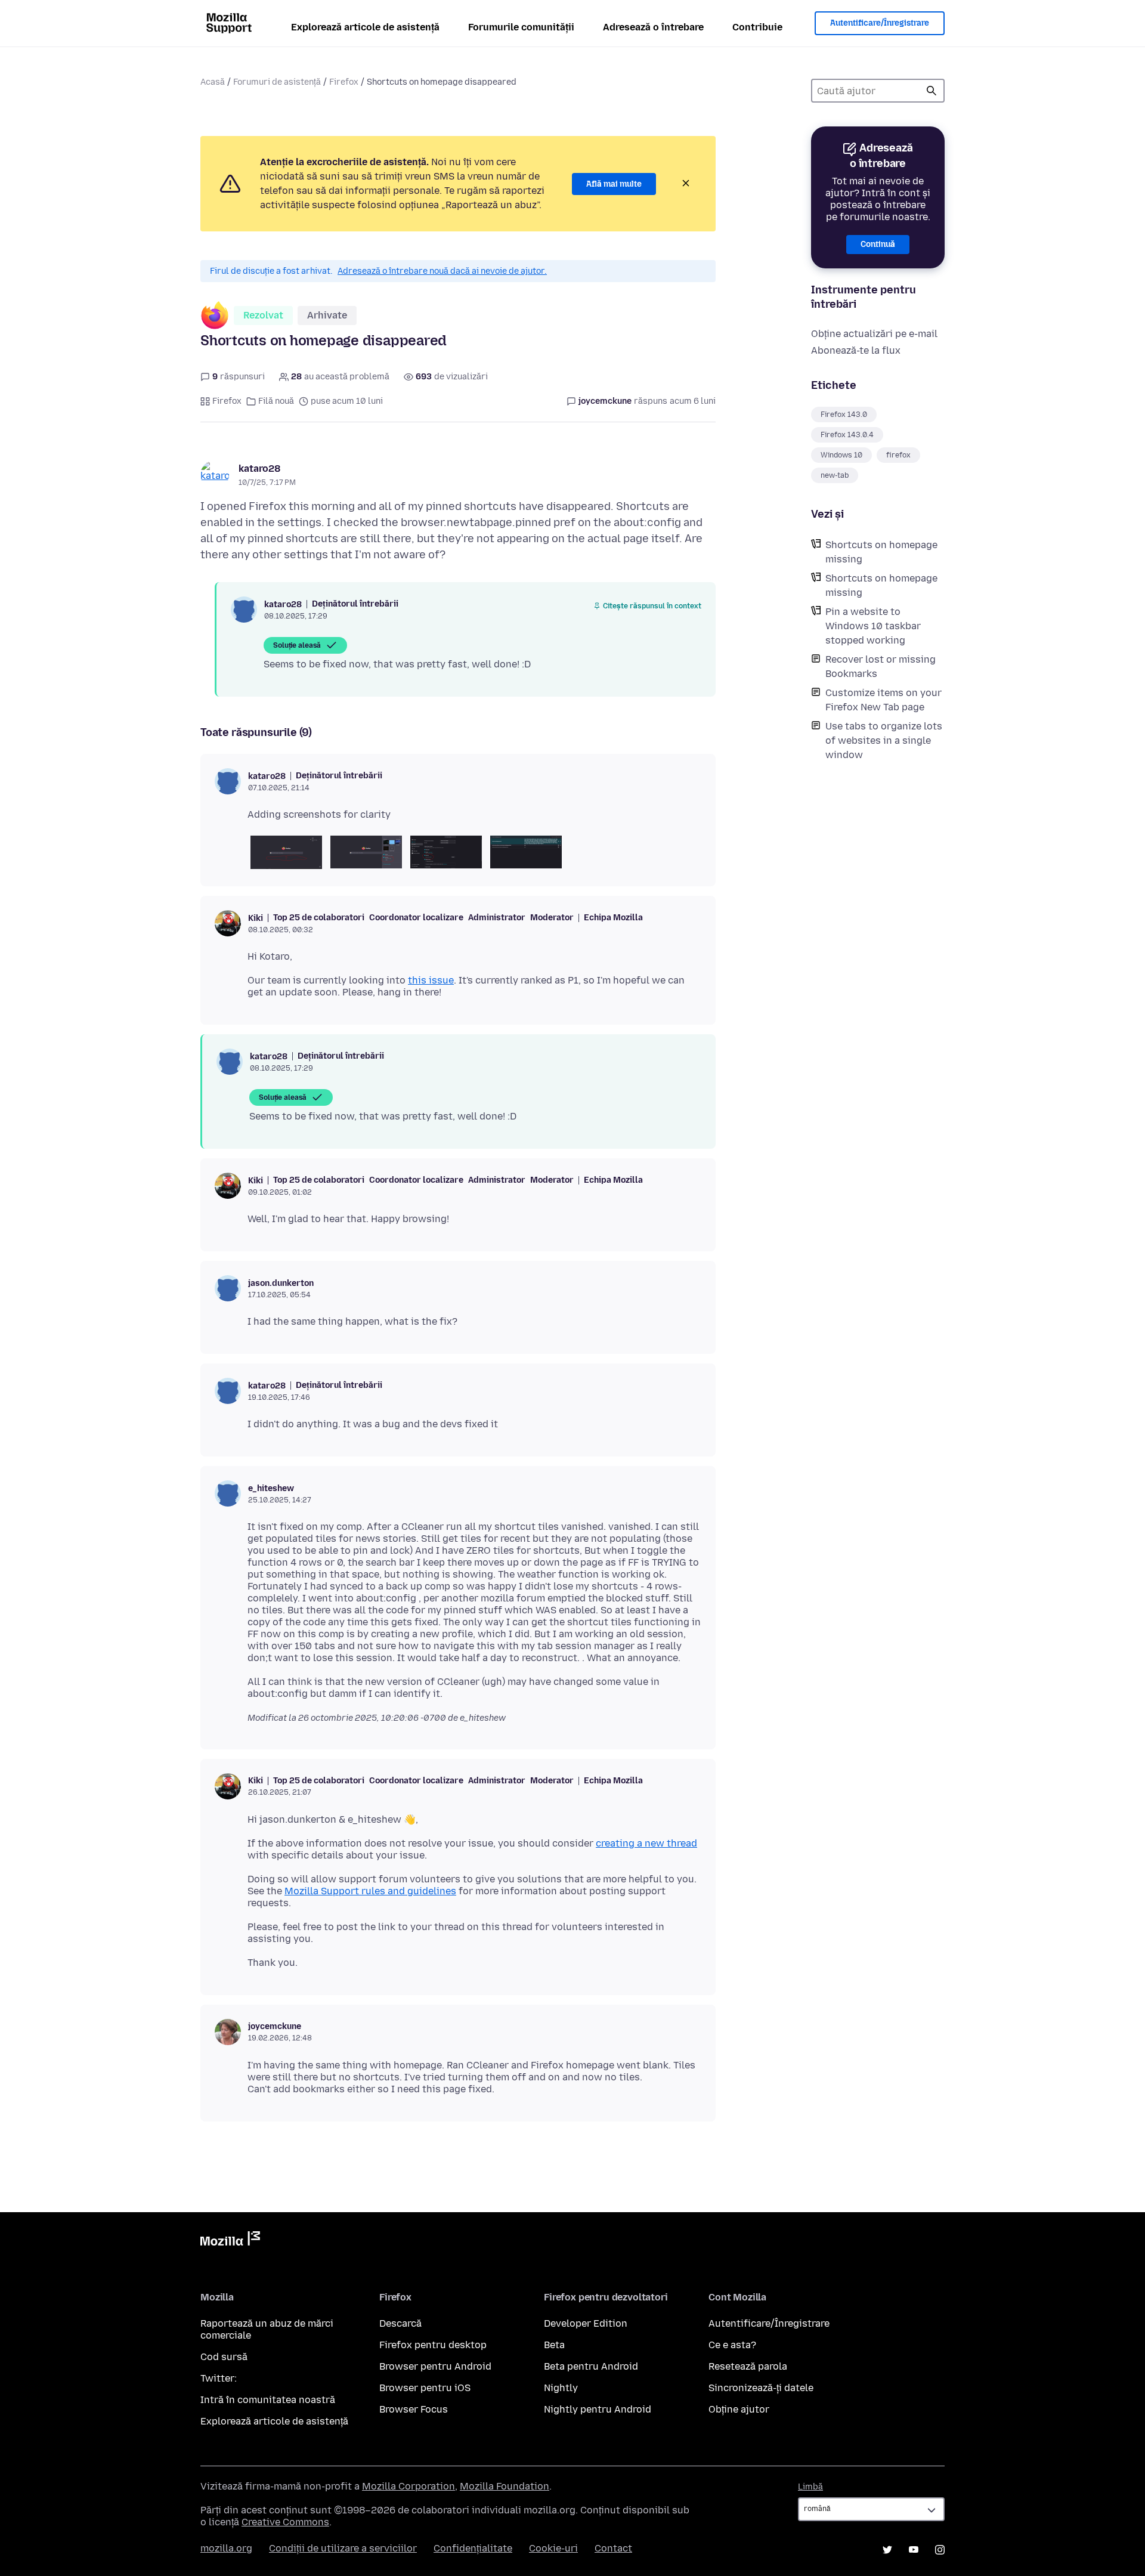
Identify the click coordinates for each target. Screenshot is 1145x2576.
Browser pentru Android (435, 2366)
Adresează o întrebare (653, 27)
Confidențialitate (473, 2548)
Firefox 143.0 (844, 415)
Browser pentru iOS (425, 2388)
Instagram (940, 2550)
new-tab (835, 475)
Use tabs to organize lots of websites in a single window (884, 740)
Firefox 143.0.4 (847, 435)
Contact (613, 2548)
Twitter (887, 2550)
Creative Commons (285, 2522)
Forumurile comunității (521, 27)
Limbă (810, 2487)
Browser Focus (414, 2409)
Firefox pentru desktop (433, 2345)
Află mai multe (614, 184)
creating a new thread (646, 1843)
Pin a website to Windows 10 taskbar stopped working (873, 626)
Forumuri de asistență (277, 82)
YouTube (914, 2550)
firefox (898, 455)
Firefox (344, 82)
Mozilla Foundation (505, 2486)
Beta (554, 2345)
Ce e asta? (732, 2345)
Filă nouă (276, 401)
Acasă (213, 82)
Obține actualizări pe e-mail (874, 334)
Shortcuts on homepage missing (881, 552)
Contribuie (757, 27)
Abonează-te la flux (856, 350)
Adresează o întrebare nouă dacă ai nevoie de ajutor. (442, 271)
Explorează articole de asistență (365, 27)
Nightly (561, 2388)
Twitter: (219, 2378)
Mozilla (230, 2241)
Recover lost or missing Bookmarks (881, 667)
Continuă (878, 244)
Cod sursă (224, 2357)
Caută (932, 91)
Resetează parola (748, 2366)
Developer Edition (586, 2323)
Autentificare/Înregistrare (880, 23)
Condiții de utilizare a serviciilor (343, 2548)
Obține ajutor (739, 2409)
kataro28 (259, 468)
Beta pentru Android (591, 2366)
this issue (431, 980)
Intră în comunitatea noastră (268, 2400)
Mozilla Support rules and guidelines (370, 1891)
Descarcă (400, 2323)
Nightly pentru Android (598, 2409)
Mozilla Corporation (409, 2486)
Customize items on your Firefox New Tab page (883, 700)
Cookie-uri (553, 2548)
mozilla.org (226, 2548)
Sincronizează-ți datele (761, 2388)
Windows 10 (841, 455)
